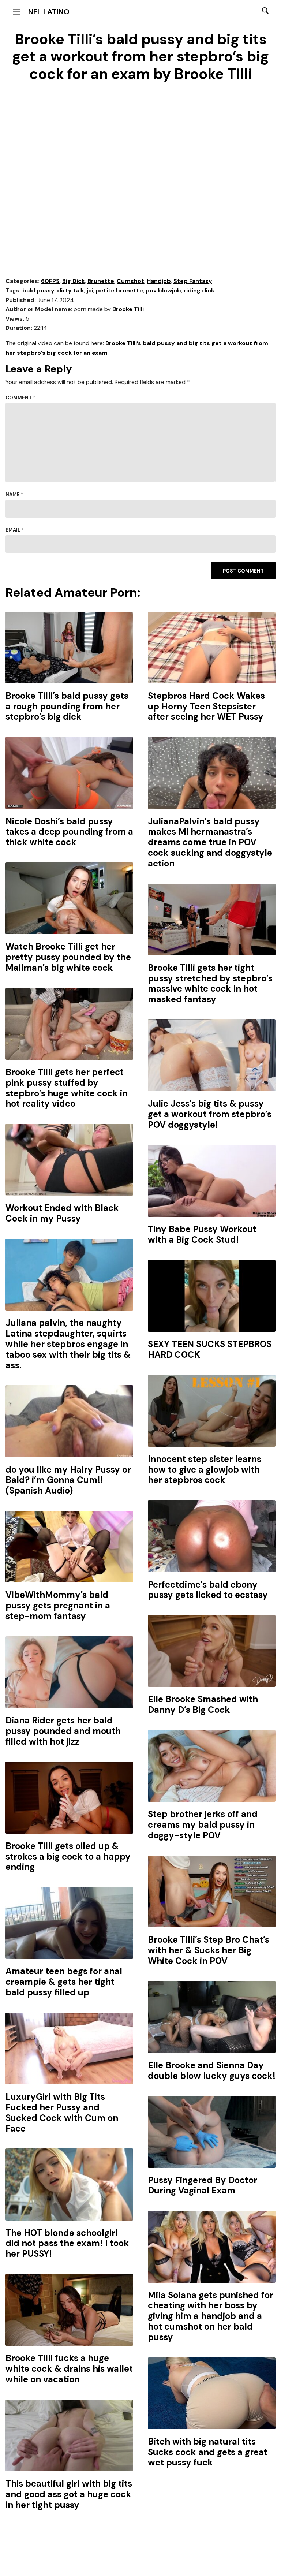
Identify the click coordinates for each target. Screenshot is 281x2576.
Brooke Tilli (128, 309)
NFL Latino (49, 12)
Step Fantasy (193, 281)
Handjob (159, 281)
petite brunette (119, 290)
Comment (20, 398)
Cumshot (130, 281)
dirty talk (71, 290)
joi (90, 290)
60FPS (50, 281)
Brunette (101, 281)
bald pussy (38, 290)
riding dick (199, 290)
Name (14, 494)
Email (15, 530)
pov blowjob (163, 290)
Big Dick (74, 281)
